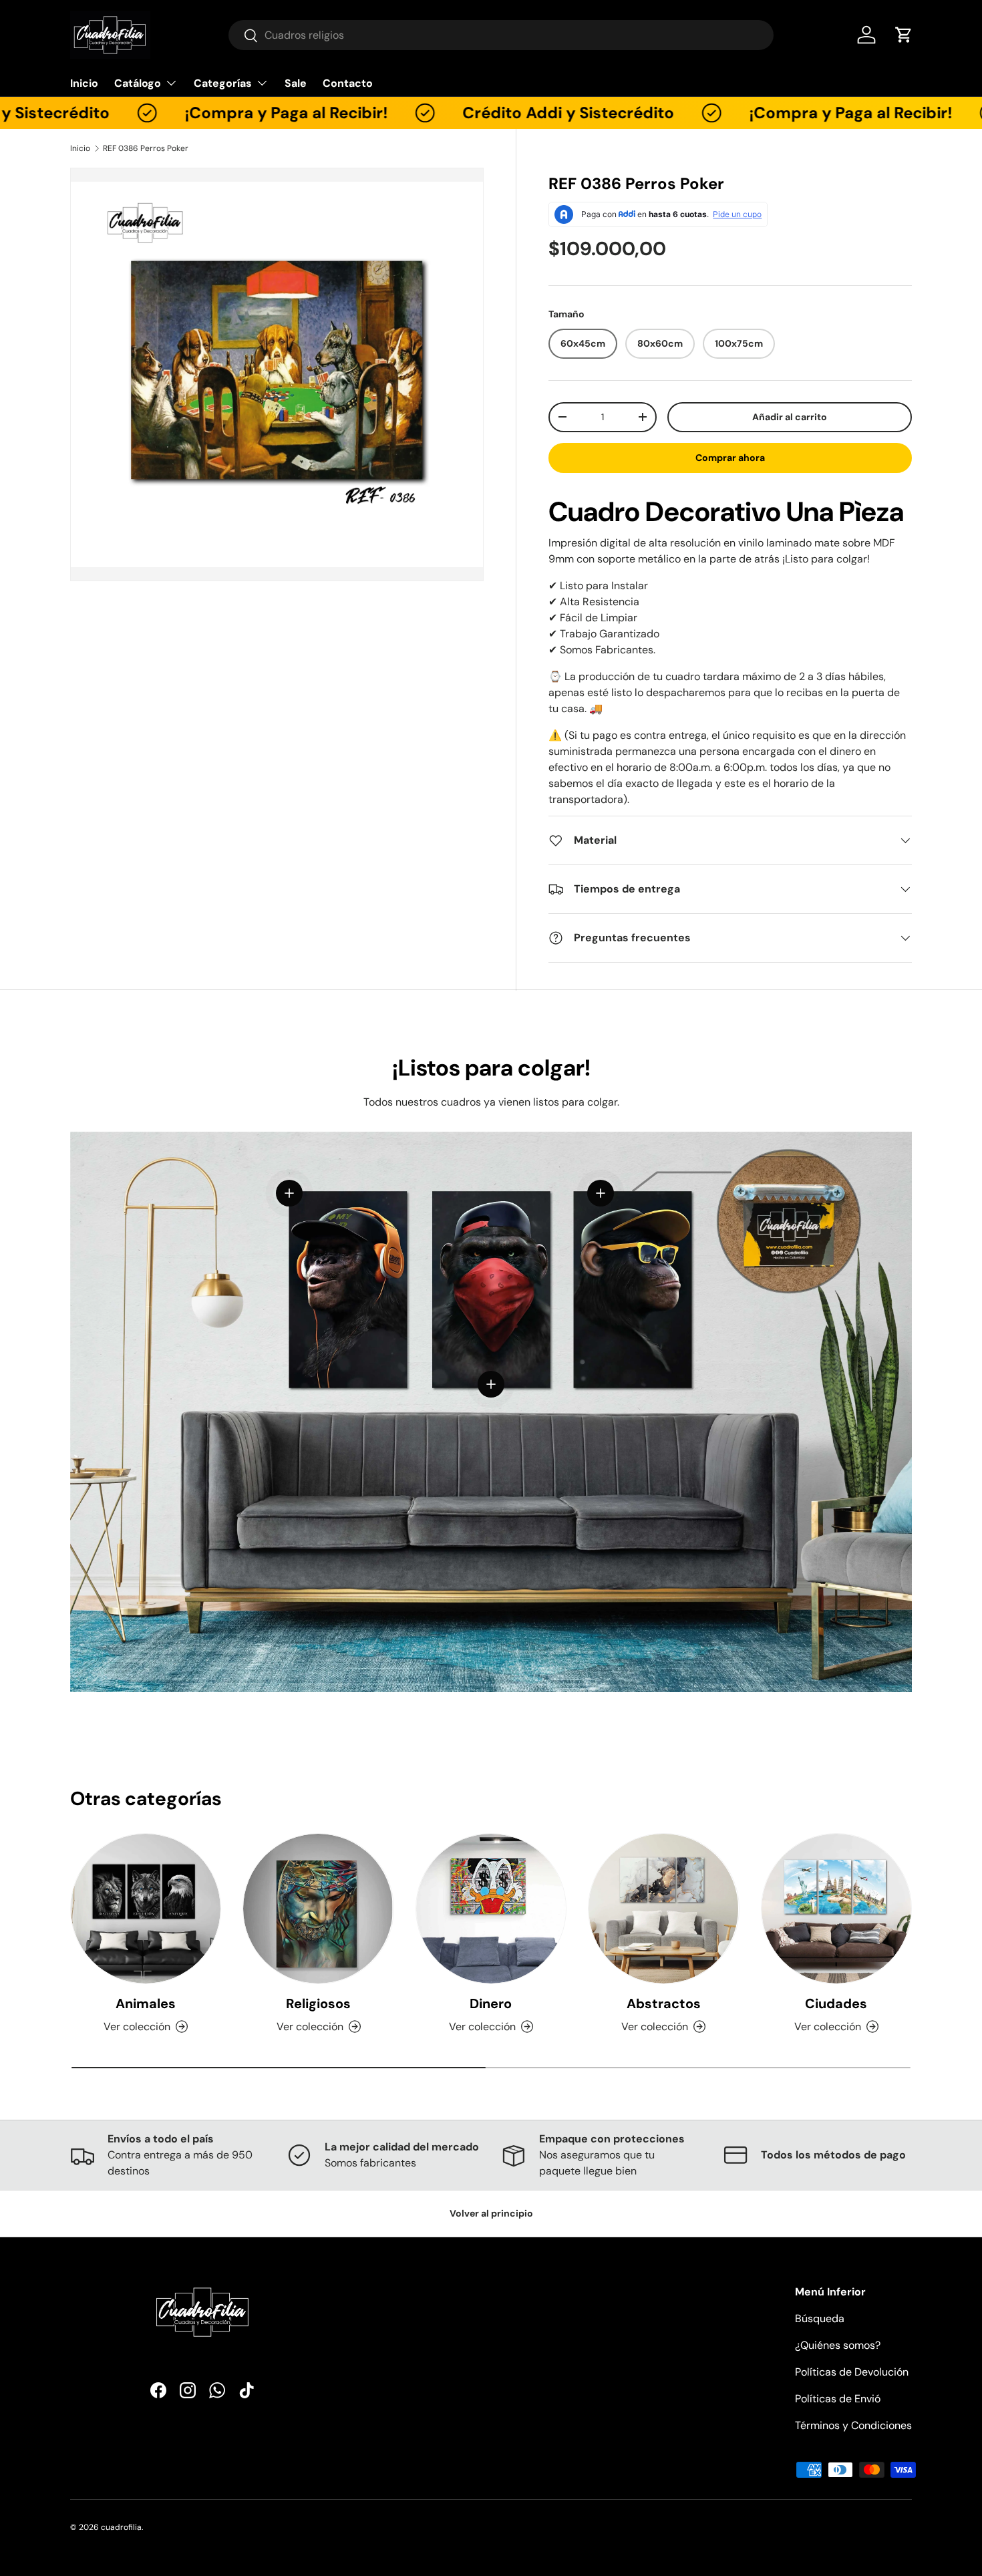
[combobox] (501, 35)
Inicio (84, 83)
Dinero (491, 2003)
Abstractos (664, 2003)
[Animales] (146, 1909)
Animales (146, 2003)
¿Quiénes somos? (838, 2345)
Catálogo (138, 83)
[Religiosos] (318, 1909)
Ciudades (836, 2003)
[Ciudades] (836, 1909)
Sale (296, 83)
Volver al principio (491, 2213)
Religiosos (318, 2003)
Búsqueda (820, 2318)
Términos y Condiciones (853, 2425)
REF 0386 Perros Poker (146, 148)
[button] (904, 35)
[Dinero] (491, 1909)
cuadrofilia (121, 2527)
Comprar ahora (730, 458)
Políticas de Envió (838, 2399)
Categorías (223, 83)
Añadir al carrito (790, 417)
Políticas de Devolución (852, 2372)
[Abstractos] (663, 1909)
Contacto (348, 83)
